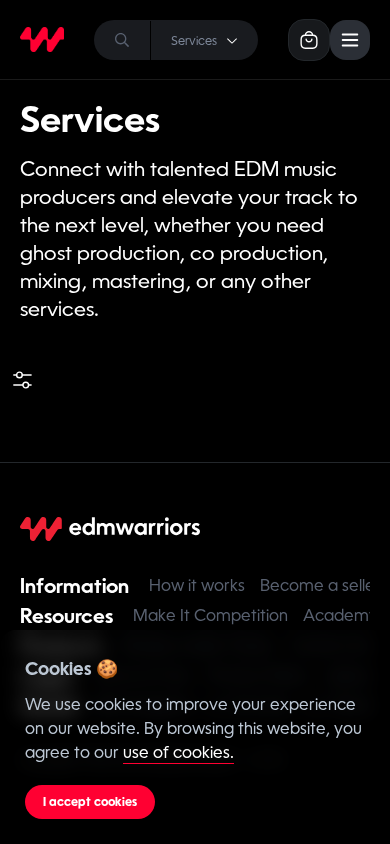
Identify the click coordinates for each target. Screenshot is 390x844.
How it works (197, 585)
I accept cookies (90, 802)
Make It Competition (210, 615)
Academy (340, 615)
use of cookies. (178, 752)
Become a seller (320, 585)
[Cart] (309, 40)
